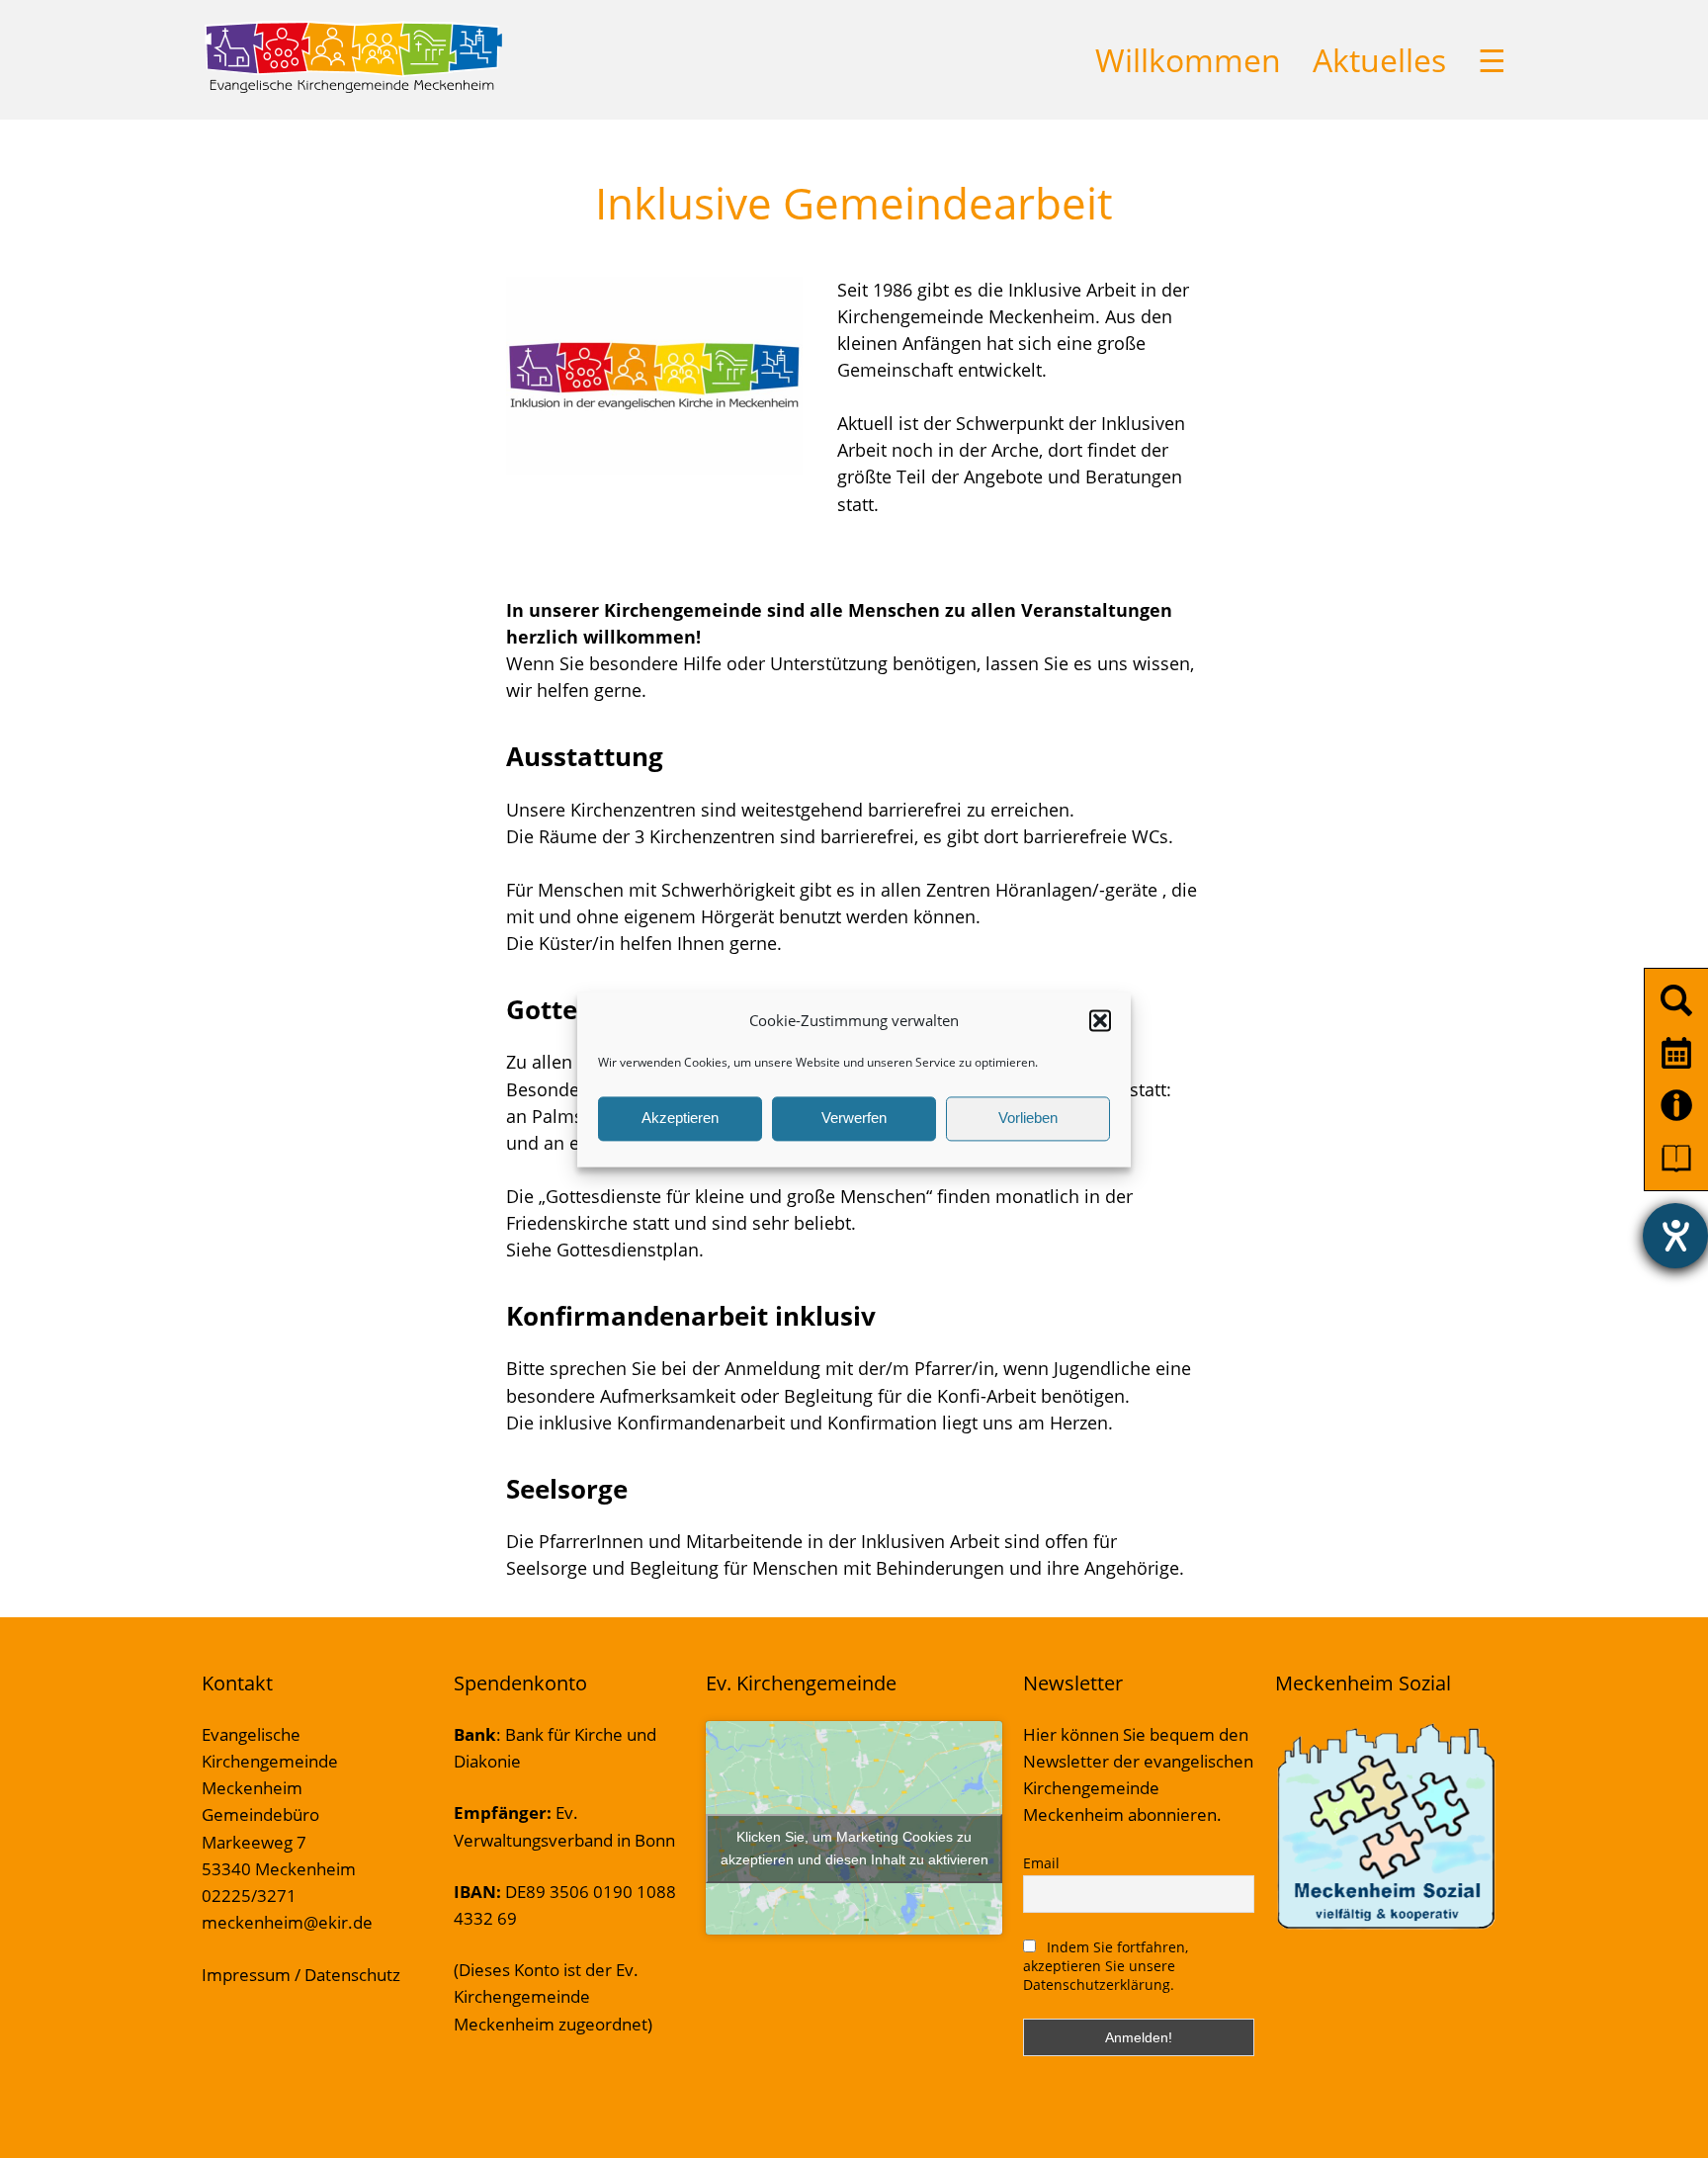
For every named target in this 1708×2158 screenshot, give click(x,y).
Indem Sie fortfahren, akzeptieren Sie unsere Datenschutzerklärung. (1106, 1966)
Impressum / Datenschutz (301, 1975)
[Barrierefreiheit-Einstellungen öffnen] (1675, 1236)
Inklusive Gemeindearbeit (854, 203)
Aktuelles (1379, 60)
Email (1041, 1863)
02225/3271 (249, 1896)
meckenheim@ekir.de (287, 1922)
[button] (1100, 1020)
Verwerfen (854, 1119)
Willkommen (1188, 60)
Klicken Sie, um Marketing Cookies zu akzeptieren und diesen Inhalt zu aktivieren (854, 1848)
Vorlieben (1028, 1119)
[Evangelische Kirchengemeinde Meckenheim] (353, 89)
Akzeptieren (680, 1119)
